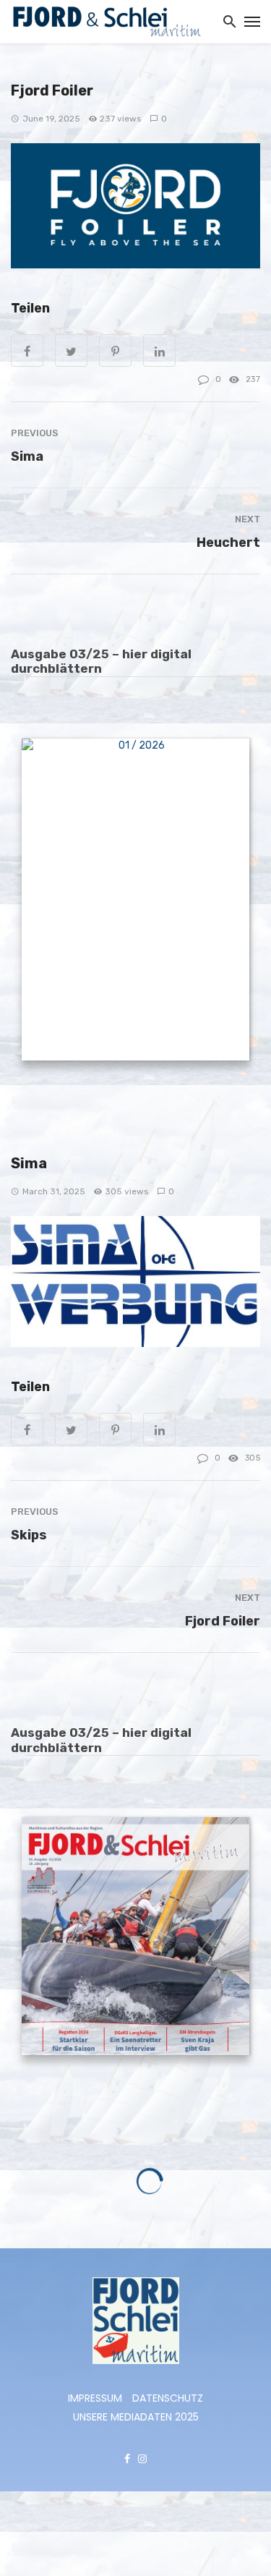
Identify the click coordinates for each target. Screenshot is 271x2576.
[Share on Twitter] (71, 1429)
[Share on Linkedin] (159, 1429)
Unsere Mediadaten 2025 (136, 2418)
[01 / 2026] (135, 902)
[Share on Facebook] (27, 1429)
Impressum (95, 2399)
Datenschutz (168, 2399)
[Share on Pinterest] (115, 1429)
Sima (27, 456)
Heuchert (228, 542)
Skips (29, 1535)
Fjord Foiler (223, 1621)
